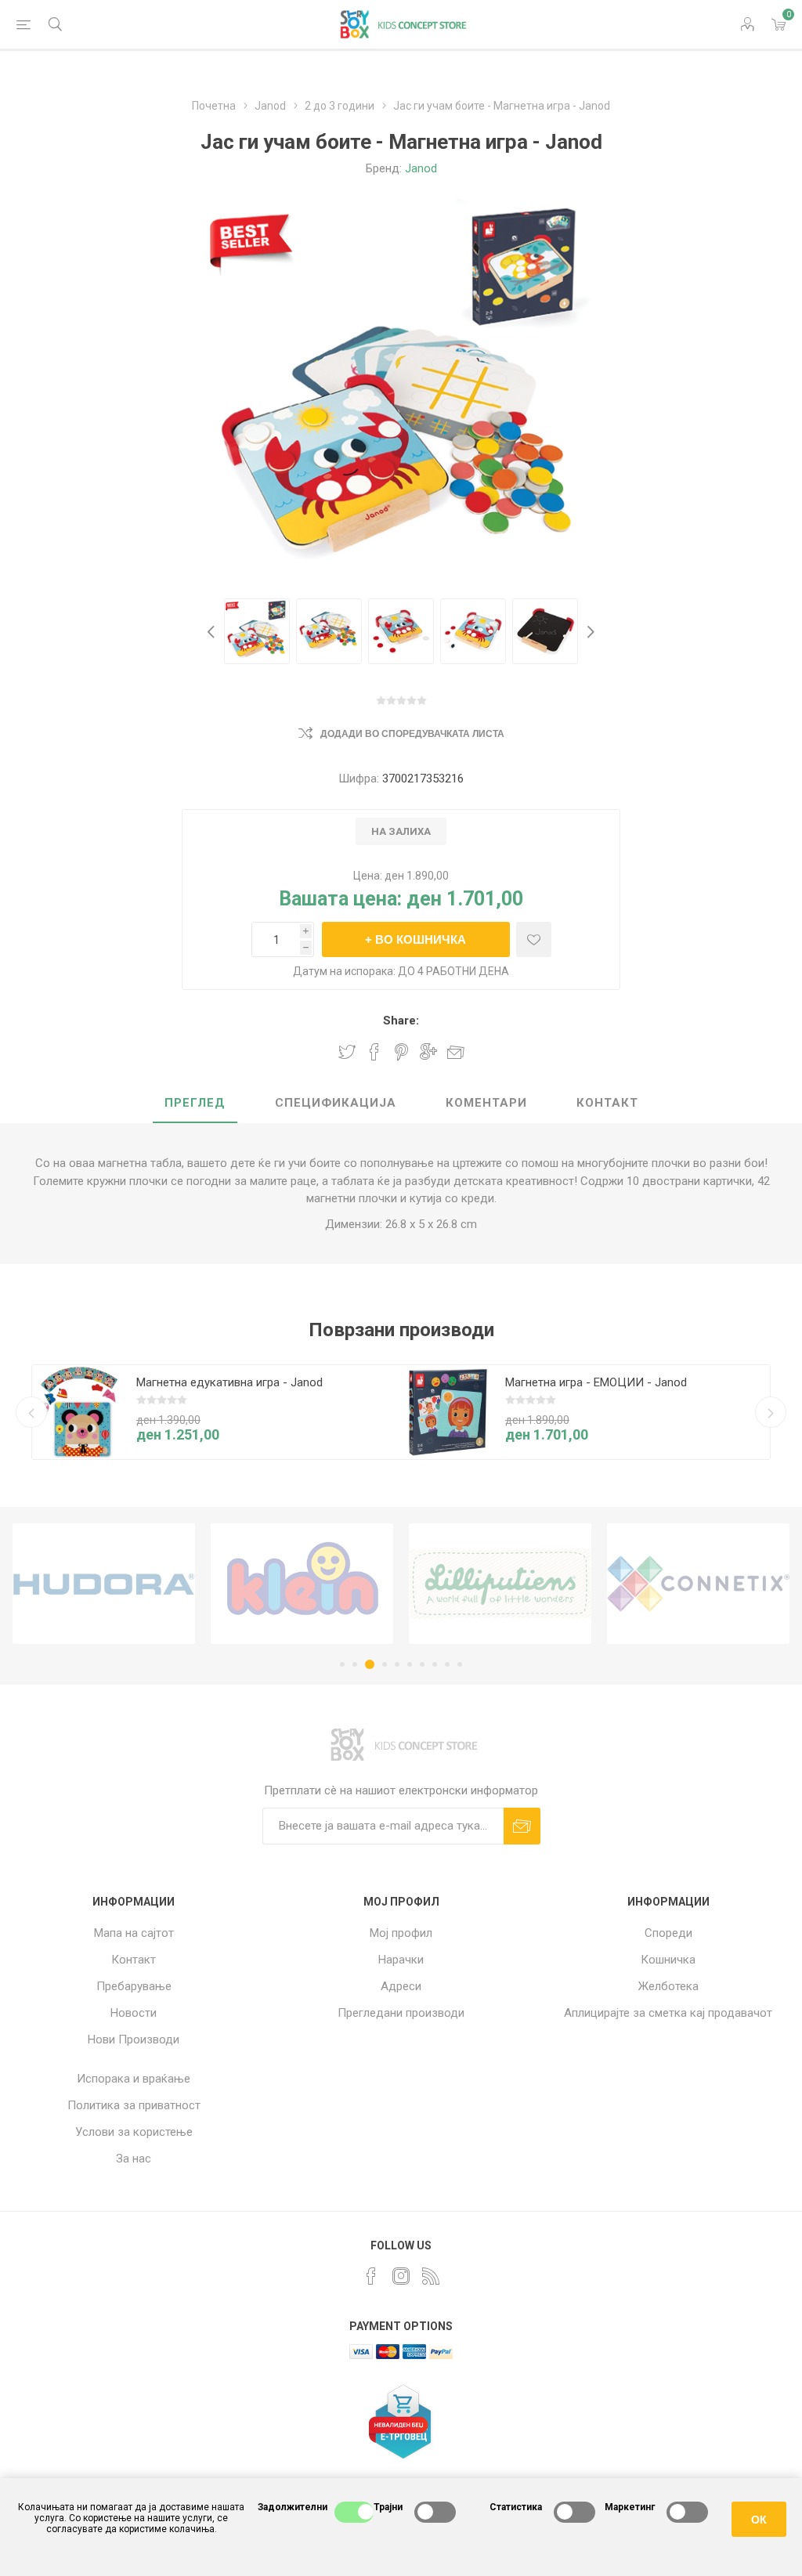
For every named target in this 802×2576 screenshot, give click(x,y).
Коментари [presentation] (486, 1103)
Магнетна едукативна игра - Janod (229, 1382)
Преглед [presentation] (195, 1103)
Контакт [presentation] (607, 1103)
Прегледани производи (401, 2013)
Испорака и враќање (134, 2079)
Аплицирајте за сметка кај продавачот (668, 2013)
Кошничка (668, 1960)
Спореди (668, 1933)
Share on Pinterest (401, 1052)
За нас (134, 2159)
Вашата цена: (340, 899)
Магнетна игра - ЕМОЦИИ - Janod (596, 1382)
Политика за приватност (134, 2105)
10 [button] (460, 1664)
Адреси (401, 1986)
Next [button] (589, 631)
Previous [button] (213, 631)
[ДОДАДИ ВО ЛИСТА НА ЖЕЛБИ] (534, 939)
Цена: (368, 876)
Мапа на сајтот (134, 1933)
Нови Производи (134, 2039)
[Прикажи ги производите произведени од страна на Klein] (302, 1584)
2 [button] (355, 1664)
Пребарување (134, 1986)
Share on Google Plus (428, 1052)
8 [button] (435, 1664)
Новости (134, 2013)
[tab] (195, 1104)
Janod (421, 168)
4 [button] (382, 1664)
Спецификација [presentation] (336, 1103)
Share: (401, 1021)
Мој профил (401, 1933)
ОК (759, 2520)
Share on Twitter (347, 1052)
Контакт (134, 1960)
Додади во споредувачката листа (412, 734)
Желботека (668, 1986)
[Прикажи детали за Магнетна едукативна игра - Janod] (79, 1412)
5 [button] (397, 1664)
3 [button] (367, 1664)
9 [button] (447, 1664)
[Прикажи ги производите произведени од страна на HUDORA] (104, 1584)
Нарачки (401, 1960)
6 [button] (410, 1664)
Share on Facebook (374, 1052)
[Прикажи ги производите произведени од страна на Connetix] (698, 1584)
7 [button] (422, 1664)
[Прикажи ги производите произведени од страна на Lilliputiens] (500, 1584)
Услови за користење (134, 2132)
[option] (257, 631)
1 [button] (342, 1664)
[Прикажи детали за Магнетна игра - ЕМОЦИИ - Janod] (448, 1412)
